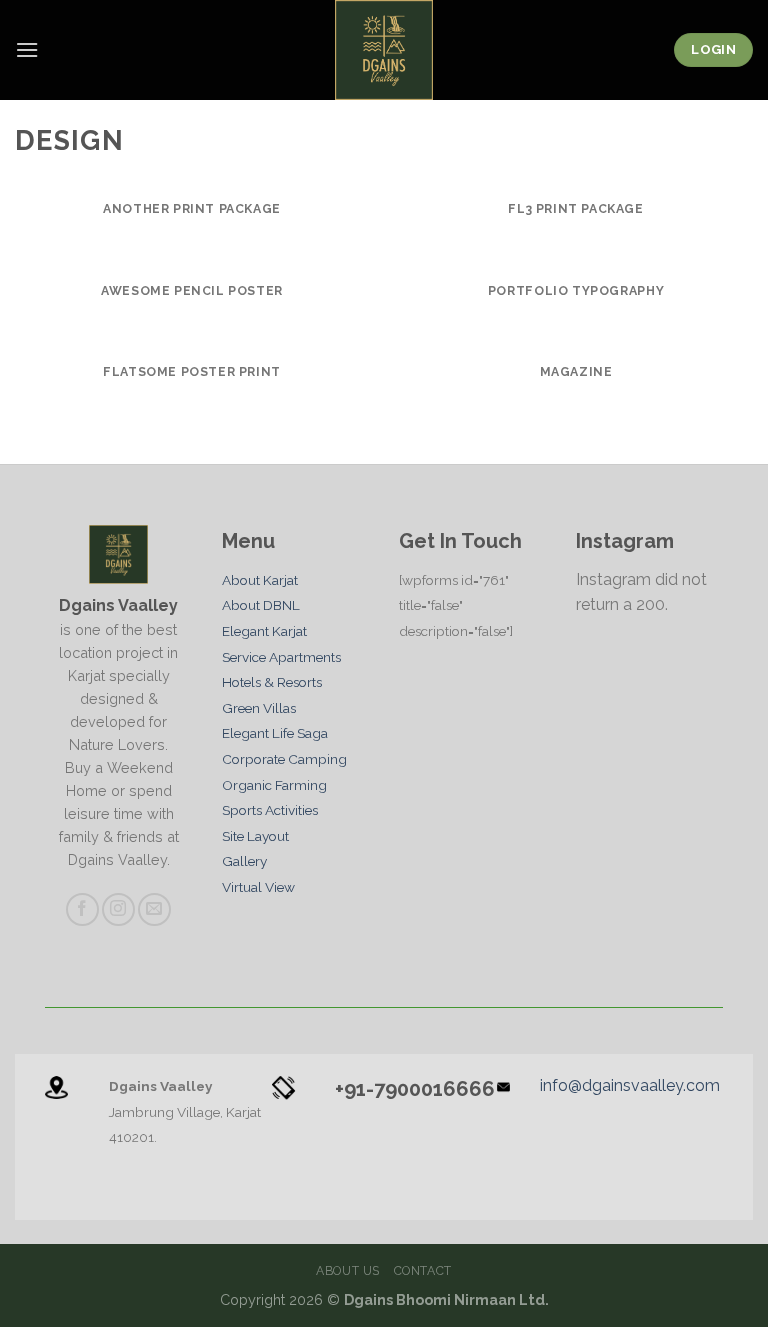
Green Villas (259, 708)
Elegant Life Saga (275, 733)
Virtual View (258, 887)
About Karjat (260, 580)
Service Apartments (281, 657)
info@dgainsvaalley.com (630, 1085)
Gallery (244, 861)
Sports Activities (270, 810)
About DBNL (261, 605)
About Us (348, 1270)
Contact (423, 1270)
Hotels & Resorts (272, 682)
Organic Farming (274, 785)
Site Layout (255, 836)
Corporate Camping (284, 759)
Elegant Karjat (264, 631)
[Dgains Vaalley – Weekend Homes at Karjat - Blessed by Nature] (384, 50)
